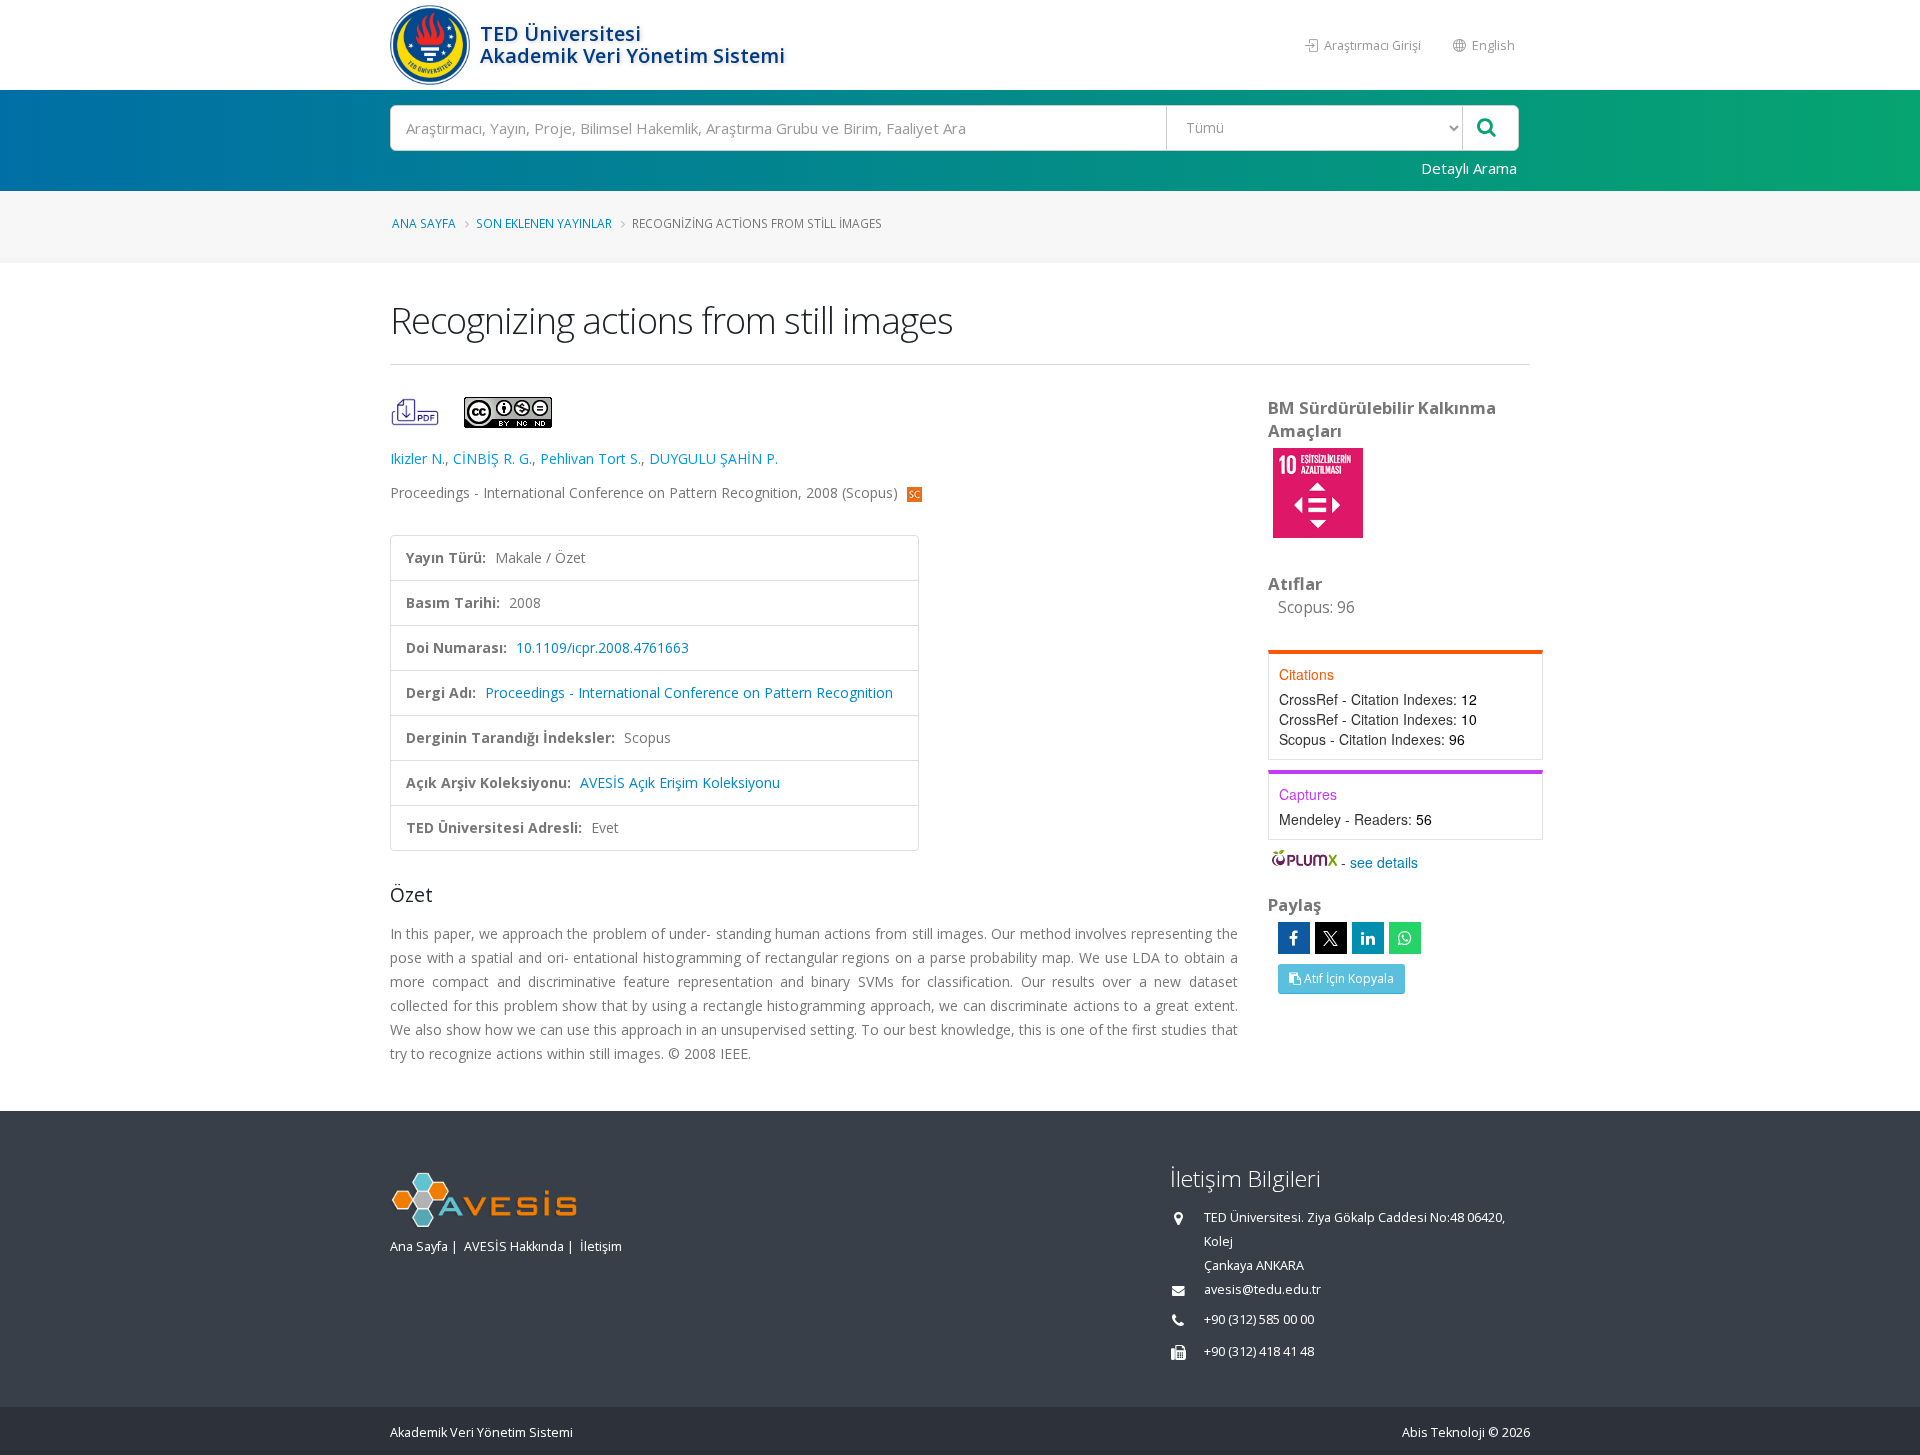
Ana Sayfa (424, 223)
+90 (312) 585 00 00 (1259, 1319)
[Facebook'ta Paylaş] (1294, 938)
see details (1384, 862)
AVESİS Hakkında (514, 1246)
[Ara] (1486, 128)
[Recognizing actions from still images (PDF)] (417, 410)
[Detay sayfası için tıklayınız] (1318, 491)
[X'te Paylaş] (1331, 938)
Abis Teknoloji (1443, 1432)
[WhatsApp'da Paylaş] (1405, 938)
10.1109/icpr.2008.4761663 (602, 647)
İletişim (601, 1246)
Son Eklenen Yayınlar (544, 223)
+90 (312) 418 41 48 (1259, 1351)
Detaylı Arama (1469, 168)
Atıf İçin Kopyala (1347, 978)
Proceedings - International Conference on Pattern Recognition (689, 692)
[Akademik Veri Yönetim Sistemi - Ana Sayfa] (432, 45)
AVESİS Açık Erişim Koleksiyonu (680, 782)
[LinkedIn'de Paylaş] (1368, 938)
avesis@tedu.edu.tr (1262, 1289)
